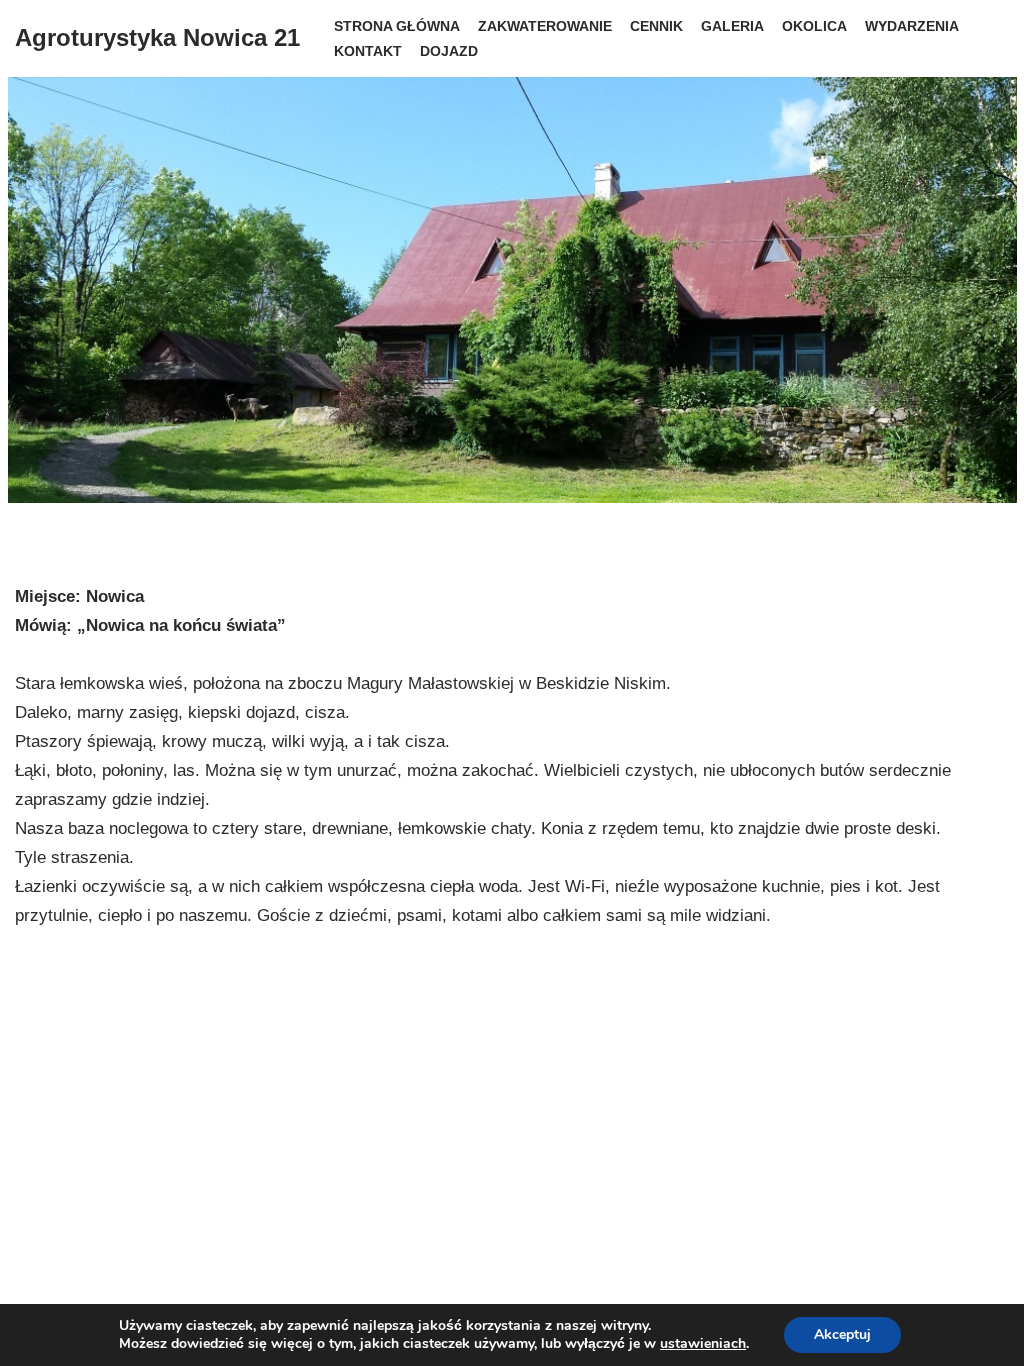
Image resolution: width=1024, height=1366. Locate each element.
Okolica (814, 26)
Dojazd (449, 51)
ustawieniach (703, 1344)
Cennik (656, 26)
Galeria (732, 26)
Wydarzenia (912, 26)
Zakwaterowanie (545, 26)
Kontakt (368, 51)
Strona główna (397, 26)
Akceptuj (842, 1334)
